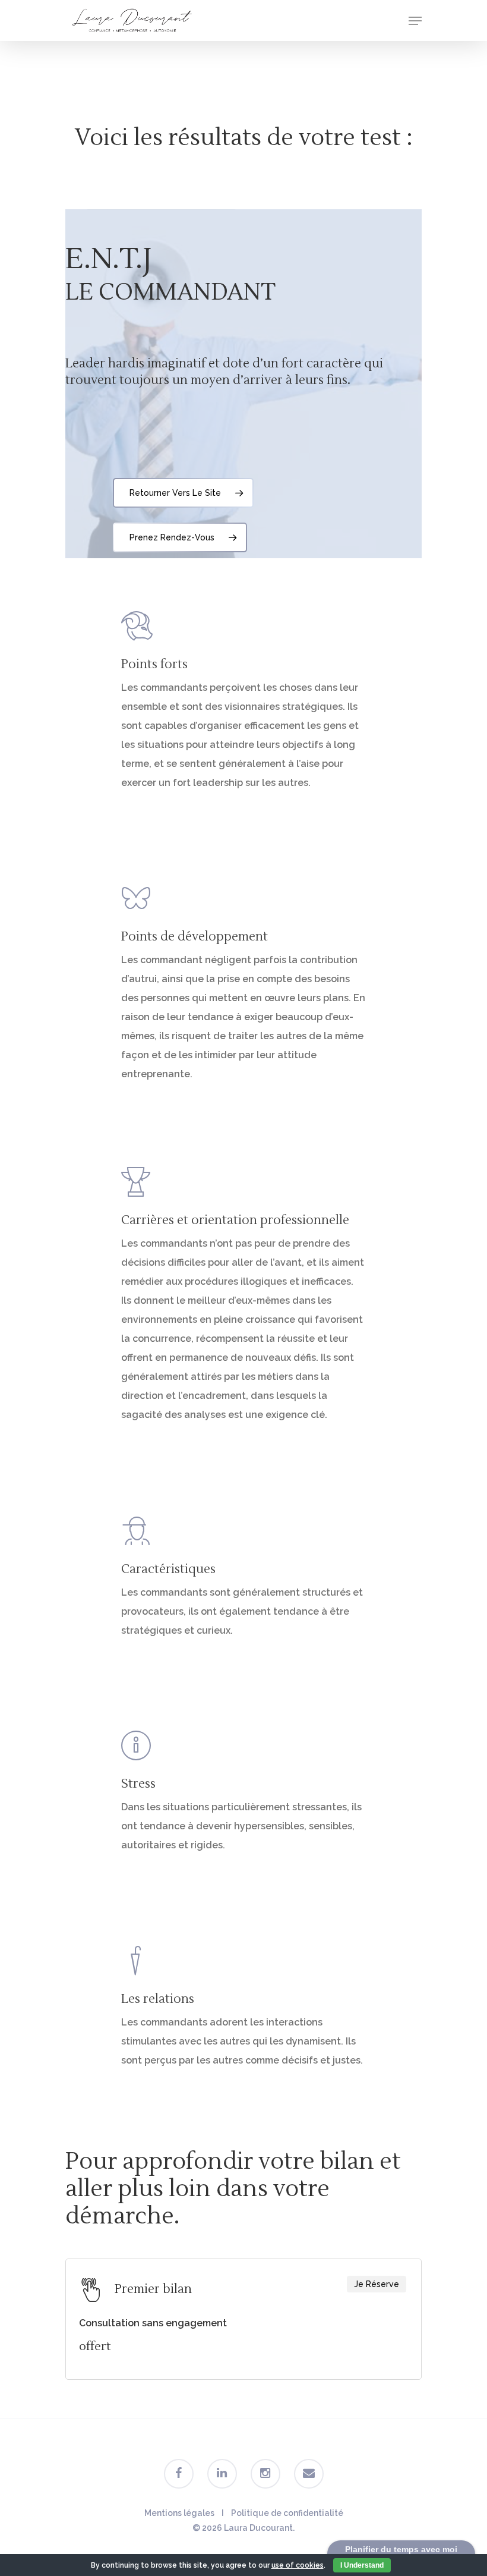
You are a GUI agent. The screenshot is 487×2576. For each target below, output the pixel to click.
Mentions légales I (188, 2513)
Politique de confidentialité (287, 2513)
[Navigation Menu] (415, 21)
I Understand (362, 2565)
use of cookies (298, 2565)
